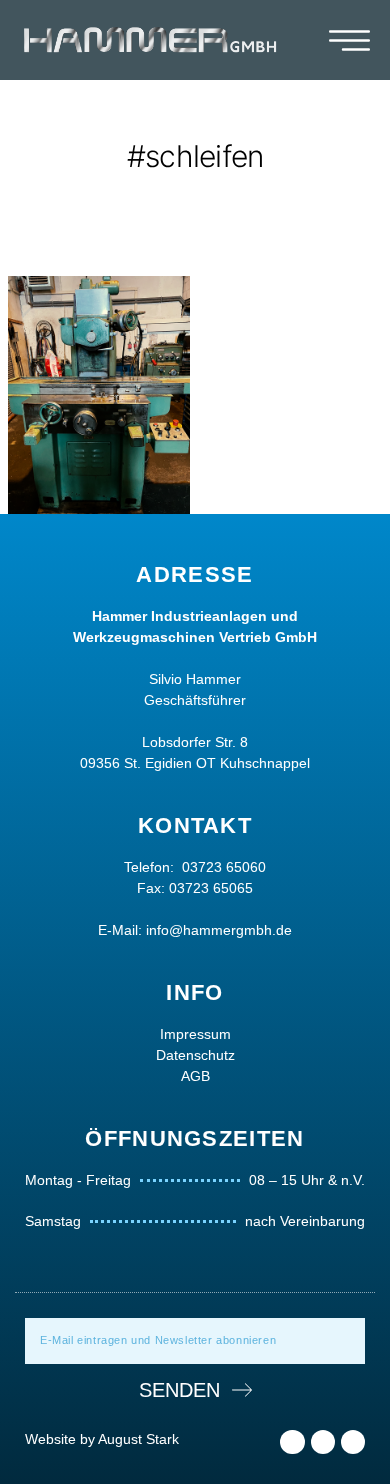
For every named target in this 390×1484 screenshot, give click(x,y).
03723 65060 (224, 867)
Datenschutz (195, 1055)
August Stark (138, 1439)
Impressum (195, 1034)
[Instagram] (323, 1442)
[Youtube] (353, 1442)
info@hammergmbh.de (219, 930)
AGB (195, 1076)
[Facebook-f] (292, 1442)
